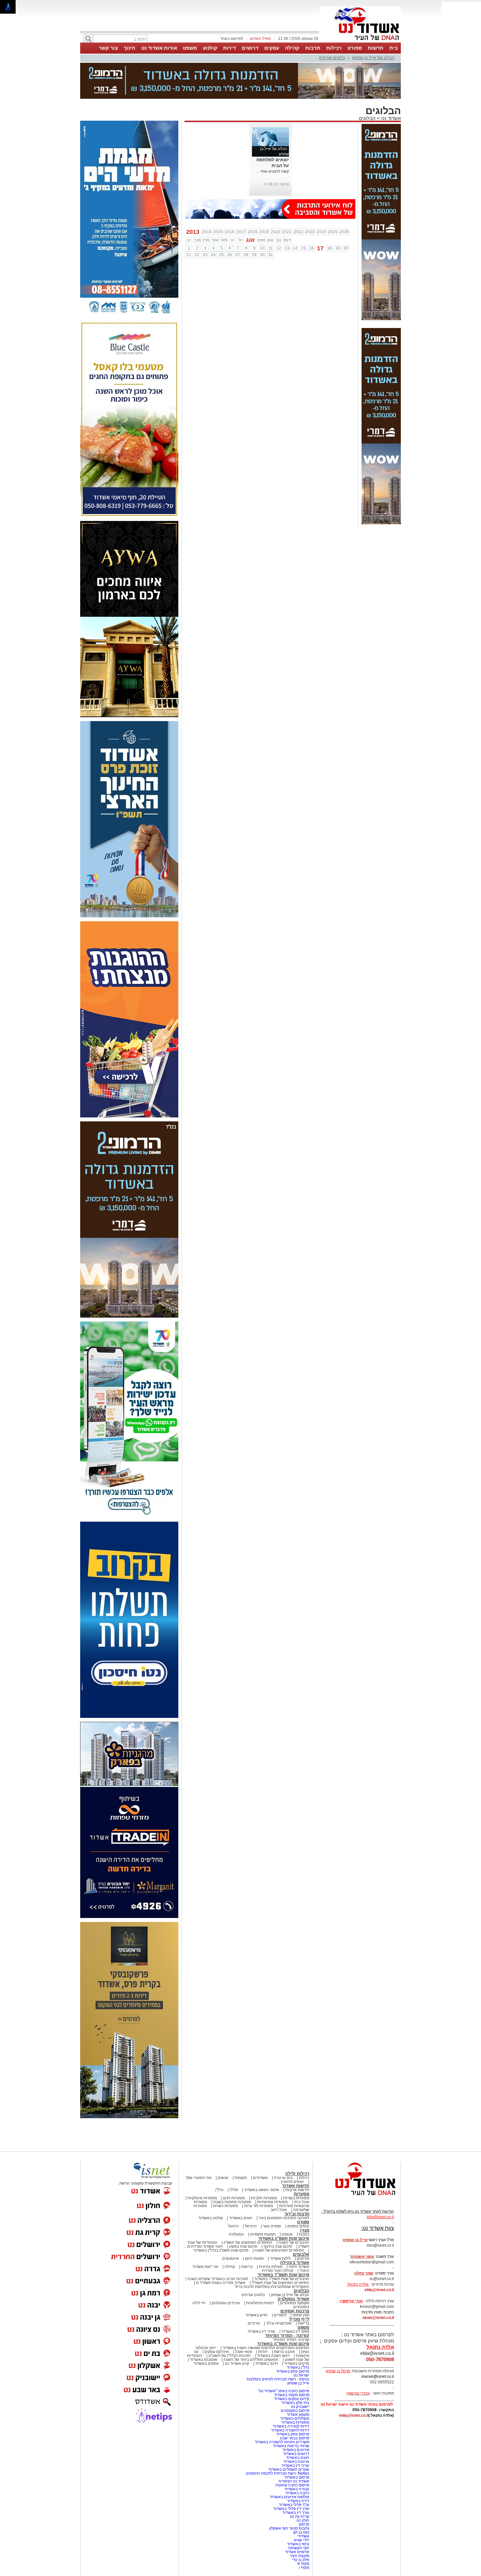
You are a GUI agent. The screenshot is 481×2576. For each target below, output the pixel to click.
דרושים (250, 48)
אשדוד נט (390, 86)
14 (295, 216)
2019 (264, 199)
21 (189, 222)
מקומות (241, 2145)
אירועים (303, 2226)
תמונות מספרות (262, 2202)
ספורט (355, 48)
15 (303, 216)
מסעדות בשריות (296, 2165)
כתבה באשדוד (297, 2460)
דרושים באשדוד (296, 2421)
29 (254, 222)
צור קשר (108, 48)
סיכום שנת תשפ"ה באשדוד (283, 2311)
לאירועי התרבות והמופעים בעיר (284, 2185)
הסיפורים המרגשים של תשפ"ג (248, 2210)
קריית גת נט (300, 2484)
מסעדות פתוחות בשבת (232, 2169)
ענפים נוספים (298, 2193)
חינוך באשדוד (267, 2331)
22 (197, 222)
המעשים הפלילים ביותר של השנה (251, 2327)
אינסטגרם (231, 2226)
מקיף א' (303, 2531)
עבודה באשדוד (296, 2456)
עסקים (272, 48)
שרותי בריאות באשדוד (291, 2413)
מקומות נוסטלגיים (294, 2270)
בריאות (247, 2234)
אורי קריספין (351, 2268)
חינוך (130, 48)
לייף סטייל (299, 2286)
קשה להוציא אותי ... (273, 139)
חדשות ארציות (297, 2157)
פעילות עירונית (271, 2234)
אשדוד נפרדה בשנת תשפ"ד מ (220, 2250)
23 (205, 222)
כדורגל (233, 2193)
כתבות (304, 2202)
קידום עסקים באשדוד (292, 2366)
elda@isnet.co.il (379, 2257)
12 (279, 216)
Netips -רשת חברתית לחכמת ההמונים (278, 2441)
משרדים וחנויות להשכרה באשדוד (282, 2409)
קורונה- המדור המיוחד (291, 2307)
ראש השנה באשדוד (273, 2323)
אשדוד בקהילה (295, 2230)
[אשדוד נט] (357, 2164)
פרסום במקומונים (295, 2378)
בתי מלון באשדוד (295, 2370)
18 (330, 216)
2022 (298, 199)
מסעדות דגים (234, 2165)
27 (238, 222)
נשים (305, 2319)
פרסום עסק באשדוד (292, 2339)
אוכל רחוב (279, 2177)
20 (346, 216)
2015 (218, 199)
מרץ (206, 207)
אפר (215, 207)
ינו (189, 207)
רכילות (334, 48)
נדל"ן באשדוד (298, 2335)
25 (222, 222)
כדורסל (251, 2193)
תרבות (313, 48)
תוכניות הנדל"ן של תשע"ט (230, 2323)
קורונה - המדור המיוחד (287, 2303)
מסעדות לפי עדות (258, 2173)
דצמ (287, 207)
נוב (279, 207)
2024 (321, 199)
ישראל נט (301, 2343)
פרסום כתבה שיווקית (292, 2452)
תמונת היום (254, 2226)
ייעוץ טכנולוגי (206, 2315)
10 (262, 216)
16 (312, 216)
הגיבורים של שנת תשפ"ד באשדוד (281, 2246)
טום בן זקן (301, 2499)
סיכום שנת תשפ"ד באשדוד (283, 2242)
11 (271, 216)
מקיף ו (304, 2535)
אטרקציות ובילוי (279, 2291)
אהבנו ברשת (284, 2319)
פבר (197, 207)
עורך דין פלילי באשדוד (291, 2476)
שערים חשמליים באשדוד (289, 2437)
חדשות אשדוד (296, 2153)
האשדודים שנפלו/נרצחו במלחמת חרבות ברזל (272, 2254)
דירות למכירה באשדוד (291, 2394)
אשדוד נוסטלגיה (293, 2266)
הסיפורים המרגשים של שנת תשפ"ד (280, 2250)
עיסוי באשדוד (298, 2511)
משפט (190, 48)
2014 (207, 199)
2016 (230, 199)
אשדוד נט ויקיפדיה (293, 2448)
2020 (276, 199)
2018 (253, 199)
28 (246, 222)
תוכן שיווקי (301, 2282)
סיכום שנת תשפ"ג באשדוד (284, 2206)
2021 (287, 199)
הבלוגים (367, 86)
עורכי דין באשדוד (261, 2299)
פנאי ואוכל (243, 2319)
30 (262, 222)
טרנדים (254, 2291)
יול (240, 207)
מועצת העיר (299, 2523)
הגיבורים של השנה (294, 2210)
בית (394, 48)
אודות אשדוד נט (159, 48)
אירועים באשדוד (296, 2417)
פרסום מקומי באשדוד (292, 2362)
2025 (333, 199)
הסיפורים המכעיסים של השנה (279, 2218)
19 (338, 216)
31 (271, 222)
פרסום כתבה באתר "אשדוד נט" (284, 2358)
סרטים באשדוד (297, 2331)
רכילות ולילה (297, 2141)
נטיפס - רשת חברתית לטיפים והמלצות (278, 2346)
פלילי (234, 2157)
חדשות (376, 48)
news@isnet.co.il (378, 2285)
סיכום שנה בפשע (243, 2214)
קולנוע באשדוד (211, 2185)
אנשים (223, 2145)
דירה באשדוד (298, 2468)
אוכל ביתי (301, 2169)
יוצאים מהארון (292, 2149)
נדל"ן (219, 2157)
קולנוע (210, 48)
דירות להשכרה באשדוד (290, 2397)
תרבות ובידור (297, 2181)
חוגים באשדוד (241, 2185)
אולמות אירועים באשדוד (289, 2464)
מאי (224, 207)
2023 (310, 199)
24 (213, 222)
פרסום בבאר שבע (295, 2405)
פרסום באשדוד (296, 2445)
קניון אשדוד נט (236, 2331)
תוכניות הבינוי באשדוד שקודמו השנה (217, 2246)
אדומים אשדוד (297, 2519)
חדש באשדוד (257, 2282)
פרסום (303, 2492)
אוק (270, 207)
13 (287, 216)
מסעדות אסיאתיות (272, 2169)
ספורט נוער (272, 2193)
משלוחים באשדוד (295, 2386)
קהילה (292, 48)
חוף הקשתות (299, 2515)
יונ (232, 207)
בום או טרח (283, 2145)
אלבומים (301, 2222)
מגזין (305, 2197)
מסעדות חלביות (264, 2165)
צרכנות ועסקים (295, 2278)
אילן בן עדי (301, 2527)
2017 (241, 199)
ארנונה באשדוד (296, 2429)
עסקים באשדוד (206, 2331)
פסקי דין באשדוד (295, 2299)
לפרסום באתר (232, 39)
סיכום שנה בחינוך (278, 2214)
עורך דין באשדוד (296, 2480)
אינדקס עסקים (217, 2319)
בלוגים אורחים (332, 58)
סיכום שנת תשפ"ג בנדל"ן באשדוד (221, 2218)
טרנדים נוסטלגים (226, 2270)
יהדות (263, 2319)
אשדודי (303, 2503)
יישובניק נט (300, 2374)
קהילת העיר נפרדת (278, 2238)
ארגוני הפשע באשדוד (262, 2157)
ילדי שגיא (302, 2507)
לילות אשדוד (280, 2226)
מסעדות (302, 2161)
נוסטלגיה (236, 2202)
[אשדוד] (360, 42)
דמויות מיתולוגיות (260, 2270)
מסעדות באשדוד (295, 2390)
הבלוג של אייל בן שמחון (373, 58)
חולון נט (302, 2488)
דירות (230, 48)
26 (230, 222)
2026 (344, 199)
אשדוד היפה (298, 2234)
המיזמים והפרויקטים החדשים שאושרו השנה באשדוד (265, 2315)
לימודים (280, 2282)
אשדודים (260, 2145)
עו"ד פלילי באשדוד (294, 2472)
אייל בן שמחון (298, 2350)
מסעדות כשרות (225, 2173)
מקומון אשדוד (298, 2382)
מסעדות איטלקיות (202, 2165)
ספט (261, 207)
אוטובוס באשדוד (204, 2327)
